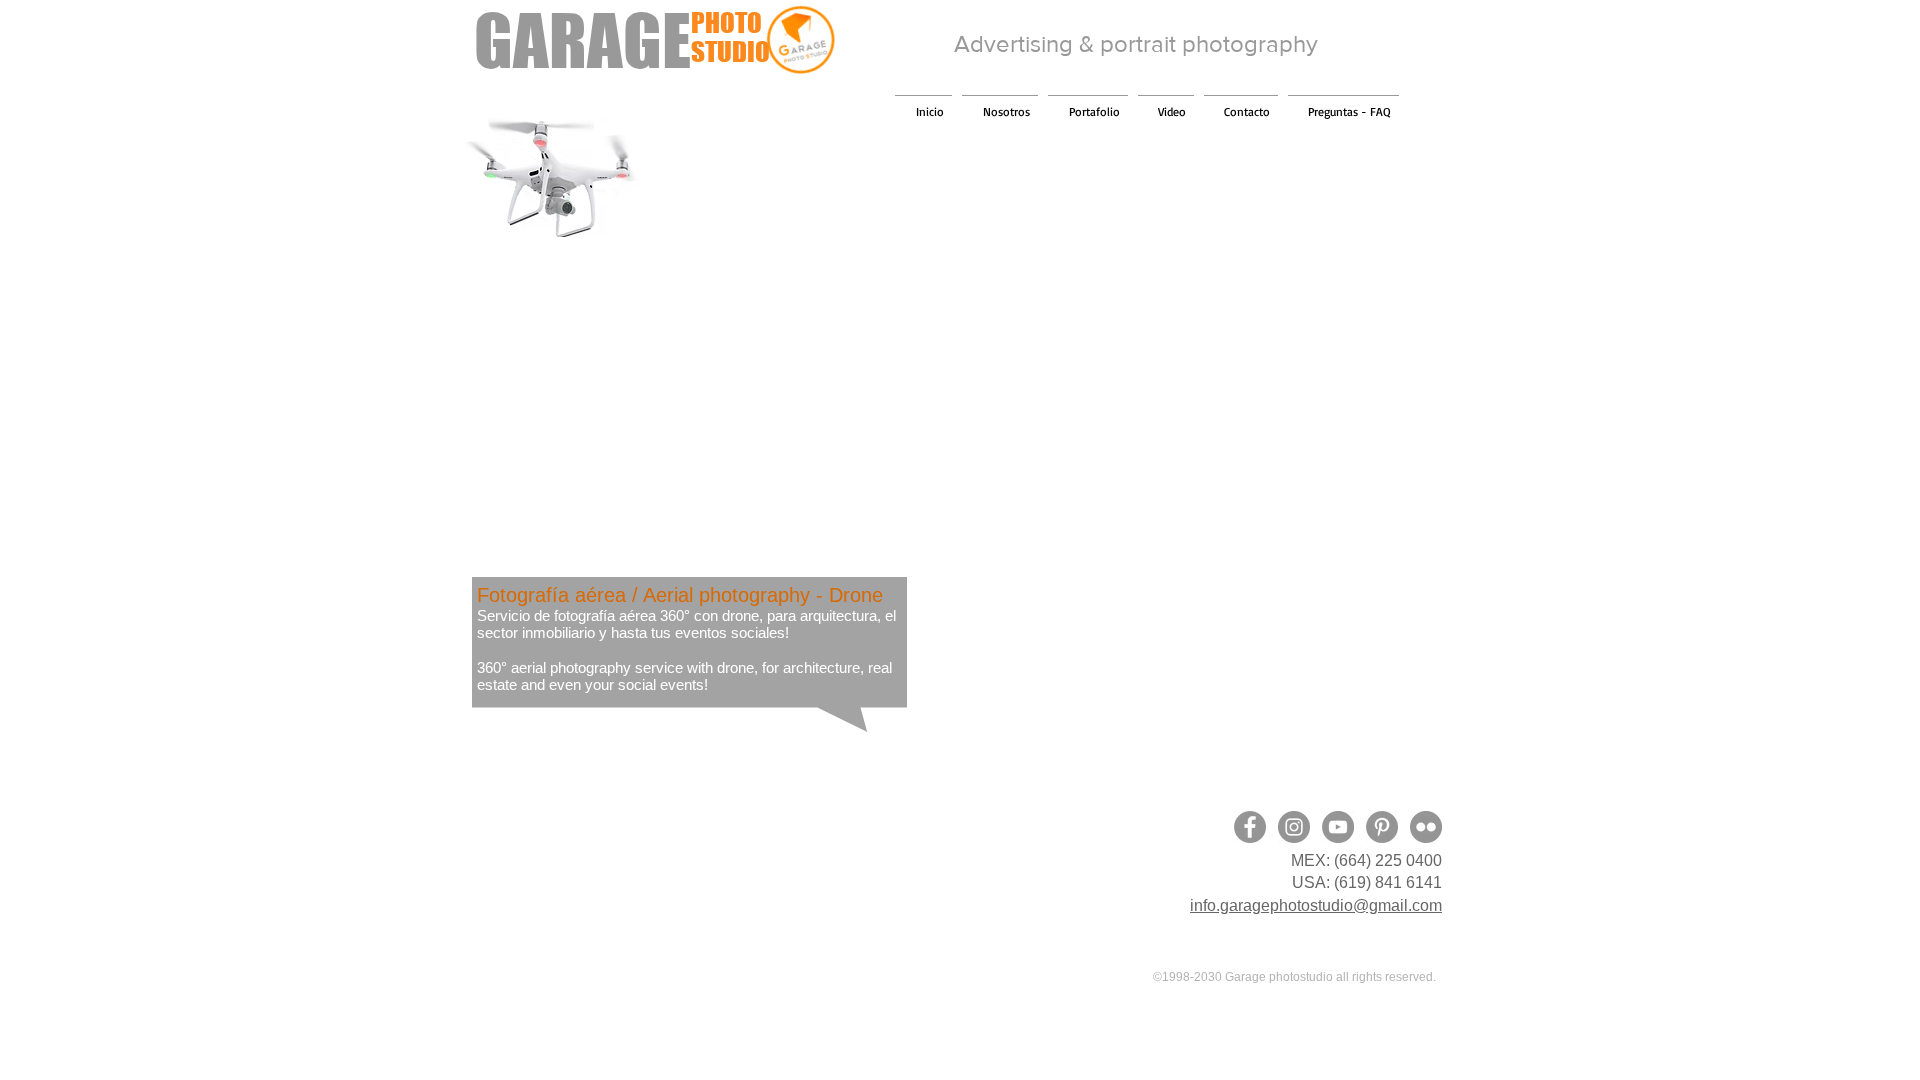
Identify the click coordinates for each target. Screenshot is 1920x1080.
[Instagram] (1294, 827)
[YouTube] (1338, 827)
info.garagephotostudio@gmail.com (1316, 905)
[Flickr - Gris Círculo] (1426, 827)
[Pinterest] (1382, 827)
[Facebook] (1250, 827)
